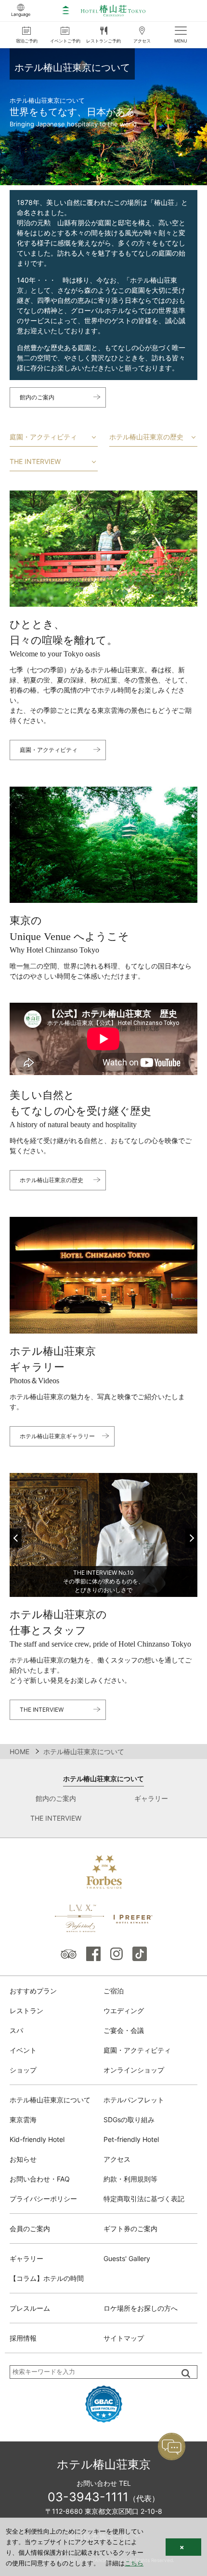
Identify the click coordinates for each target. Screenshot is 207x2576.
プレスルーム (30, 2308)
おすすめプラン (33, 1991)
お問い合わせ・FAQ (40, 2179)
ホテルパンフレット (134, 2100)
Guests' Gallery (127, 2258)
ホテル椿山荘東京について (103, 1779)
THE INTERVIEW (35, 461)
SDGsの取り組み (129, 2119)
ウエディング (124, 2010)
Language (21, 14)
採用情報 (23, 2338)
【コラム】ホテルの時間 (47, 2278)
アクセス (117, 2159)
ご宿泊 (114, 1991)
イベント (23, 2050)
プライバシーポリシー (43, 2199)
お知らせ (23, 2159)
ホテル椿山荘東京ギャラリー (57, 1436)
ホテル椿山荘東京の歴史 (146, 437)
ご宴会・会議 (124, 2030)
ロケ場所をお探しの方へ (141, 2308)
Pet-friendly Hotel (131, 2139)
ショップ (23, 2070)
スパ (16, 2030)
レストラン (26, 2010)
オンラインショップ (134, 2070)
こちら (134, 2563)
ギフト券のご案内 (130, 2228)
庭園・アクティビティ (43, 437)
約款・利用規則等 (130, 2179)
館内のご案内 (37, 397)
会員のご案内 (30, 2228)
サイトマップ (124, 2338)
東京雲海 (23, 2119)
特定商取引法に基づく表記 (144, 2199)
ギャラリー (151, 1798)
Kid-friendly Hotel (37, 2139)
